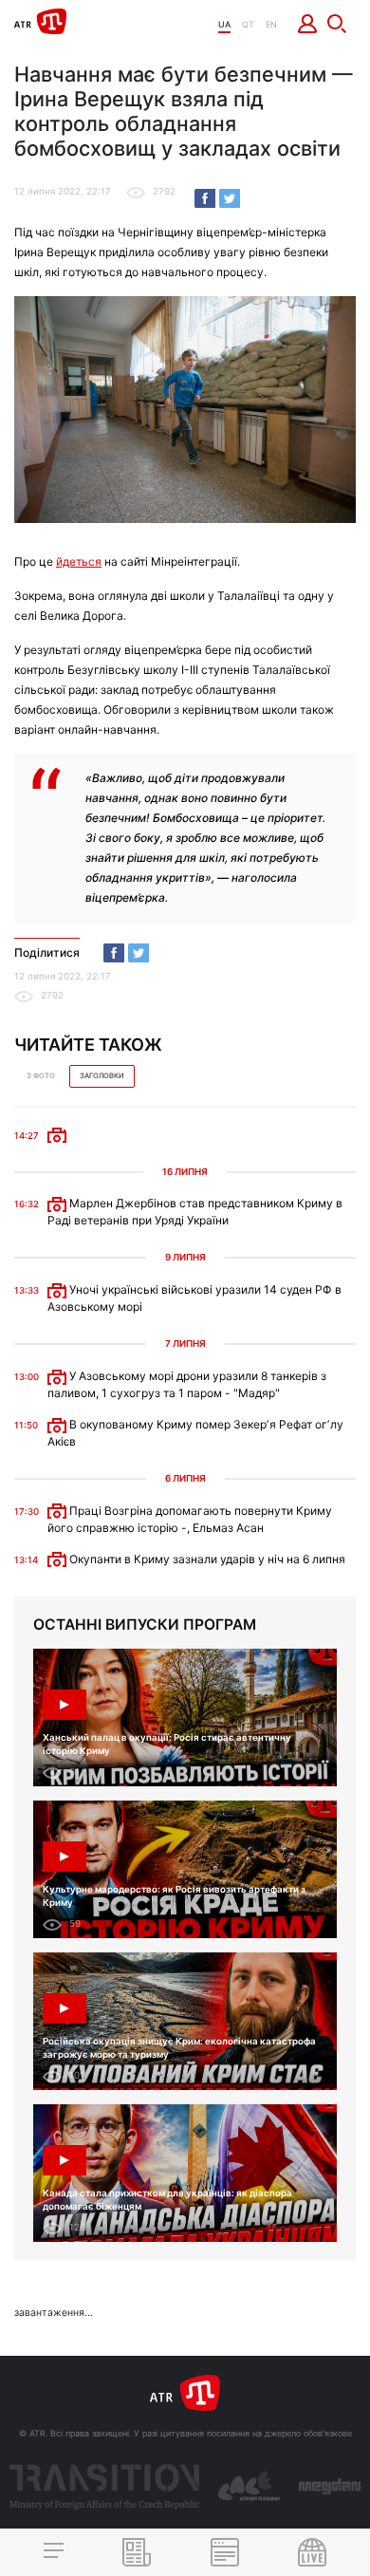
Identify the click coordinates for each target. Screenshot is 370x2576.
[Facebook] (205, 198)
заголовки (102, 1076)
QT (248, 24)
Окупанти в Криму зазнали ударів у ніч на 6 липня (206, 1559)
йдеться (79, 561)
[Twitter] (230, 198)
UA (224, 24)
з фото (41, 1076)
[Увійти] (308, 24)
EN (271, 24)
